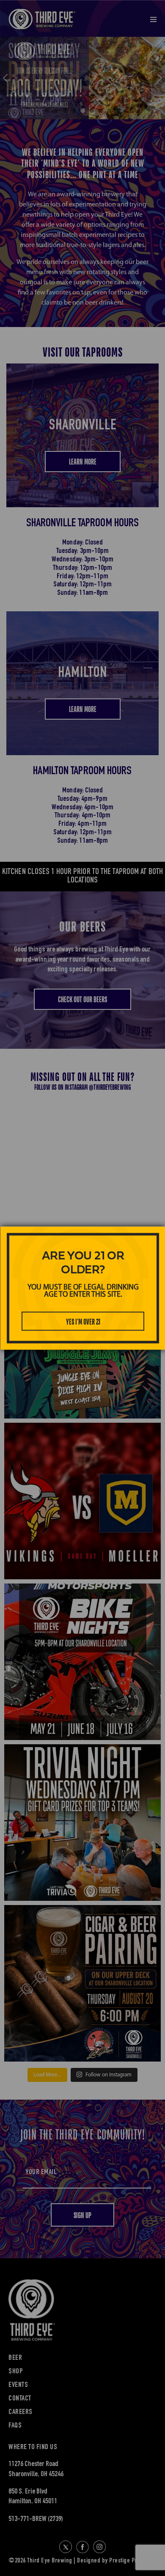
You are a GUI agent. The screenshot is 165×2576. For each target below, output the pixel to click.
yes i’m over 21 (83, 1322)
